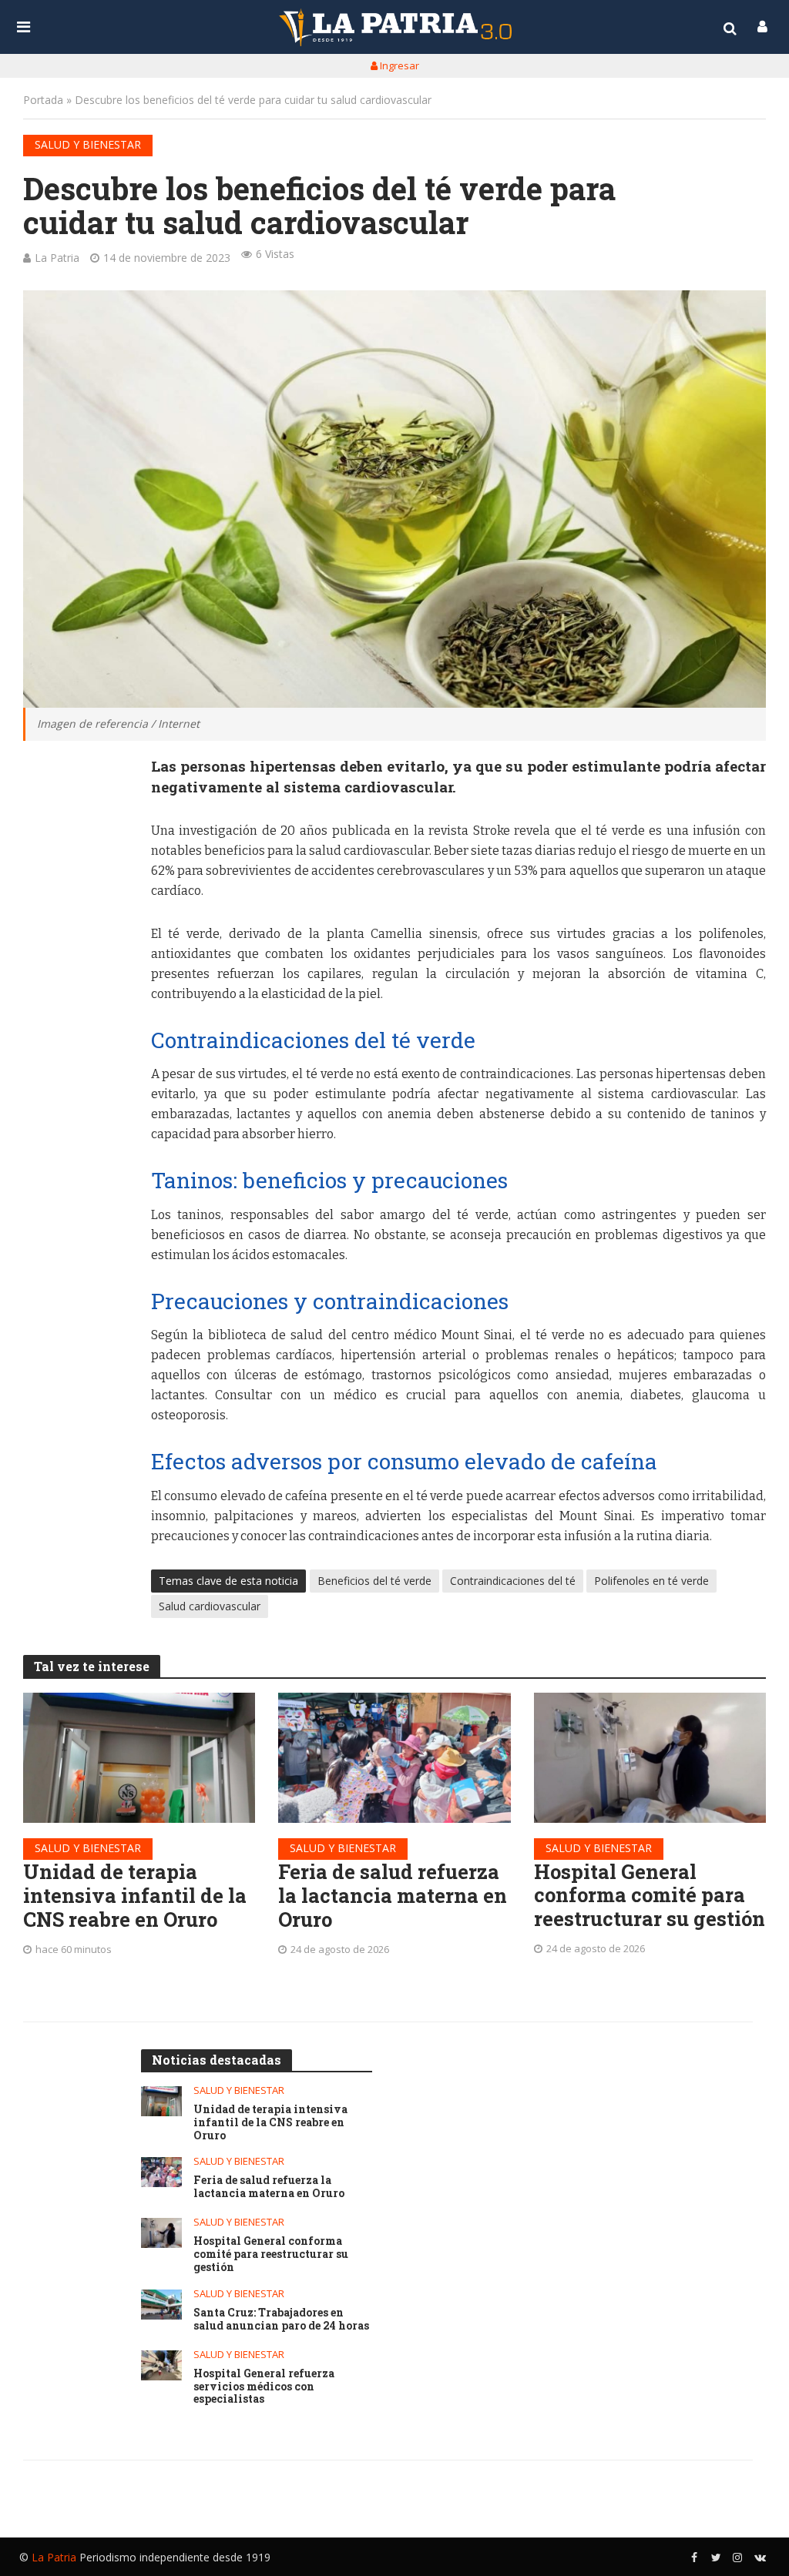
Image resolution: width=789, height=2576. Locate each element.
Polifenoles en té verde (651, 1581)
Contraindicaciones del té (513, 1581)
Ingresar (398, 65)
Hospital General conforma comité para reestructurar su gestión (650, 1895)
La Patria (57, 258)
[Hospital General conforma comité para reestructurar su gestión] (650, 1758)
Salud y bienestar (88, 144)
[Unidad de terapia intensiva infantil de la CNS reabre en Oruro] (139, 1758)
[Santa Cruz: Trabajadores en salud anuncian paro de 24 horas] (161, 2305)
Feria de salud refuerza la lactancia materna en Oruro (393, 1895)
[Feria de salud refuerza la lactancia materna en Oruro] (394, 1758)
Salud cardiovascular (210, 1606)
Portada (43, 100)
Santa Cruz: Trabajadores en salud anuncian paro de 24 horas (281, 2320)
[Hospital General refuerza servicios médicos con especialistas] (161, 2365)
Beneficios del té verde (374, 1581)
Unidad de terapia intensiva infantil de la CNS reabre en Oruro (135, 1895)
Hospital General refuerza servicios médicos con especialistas (264, 2387)
